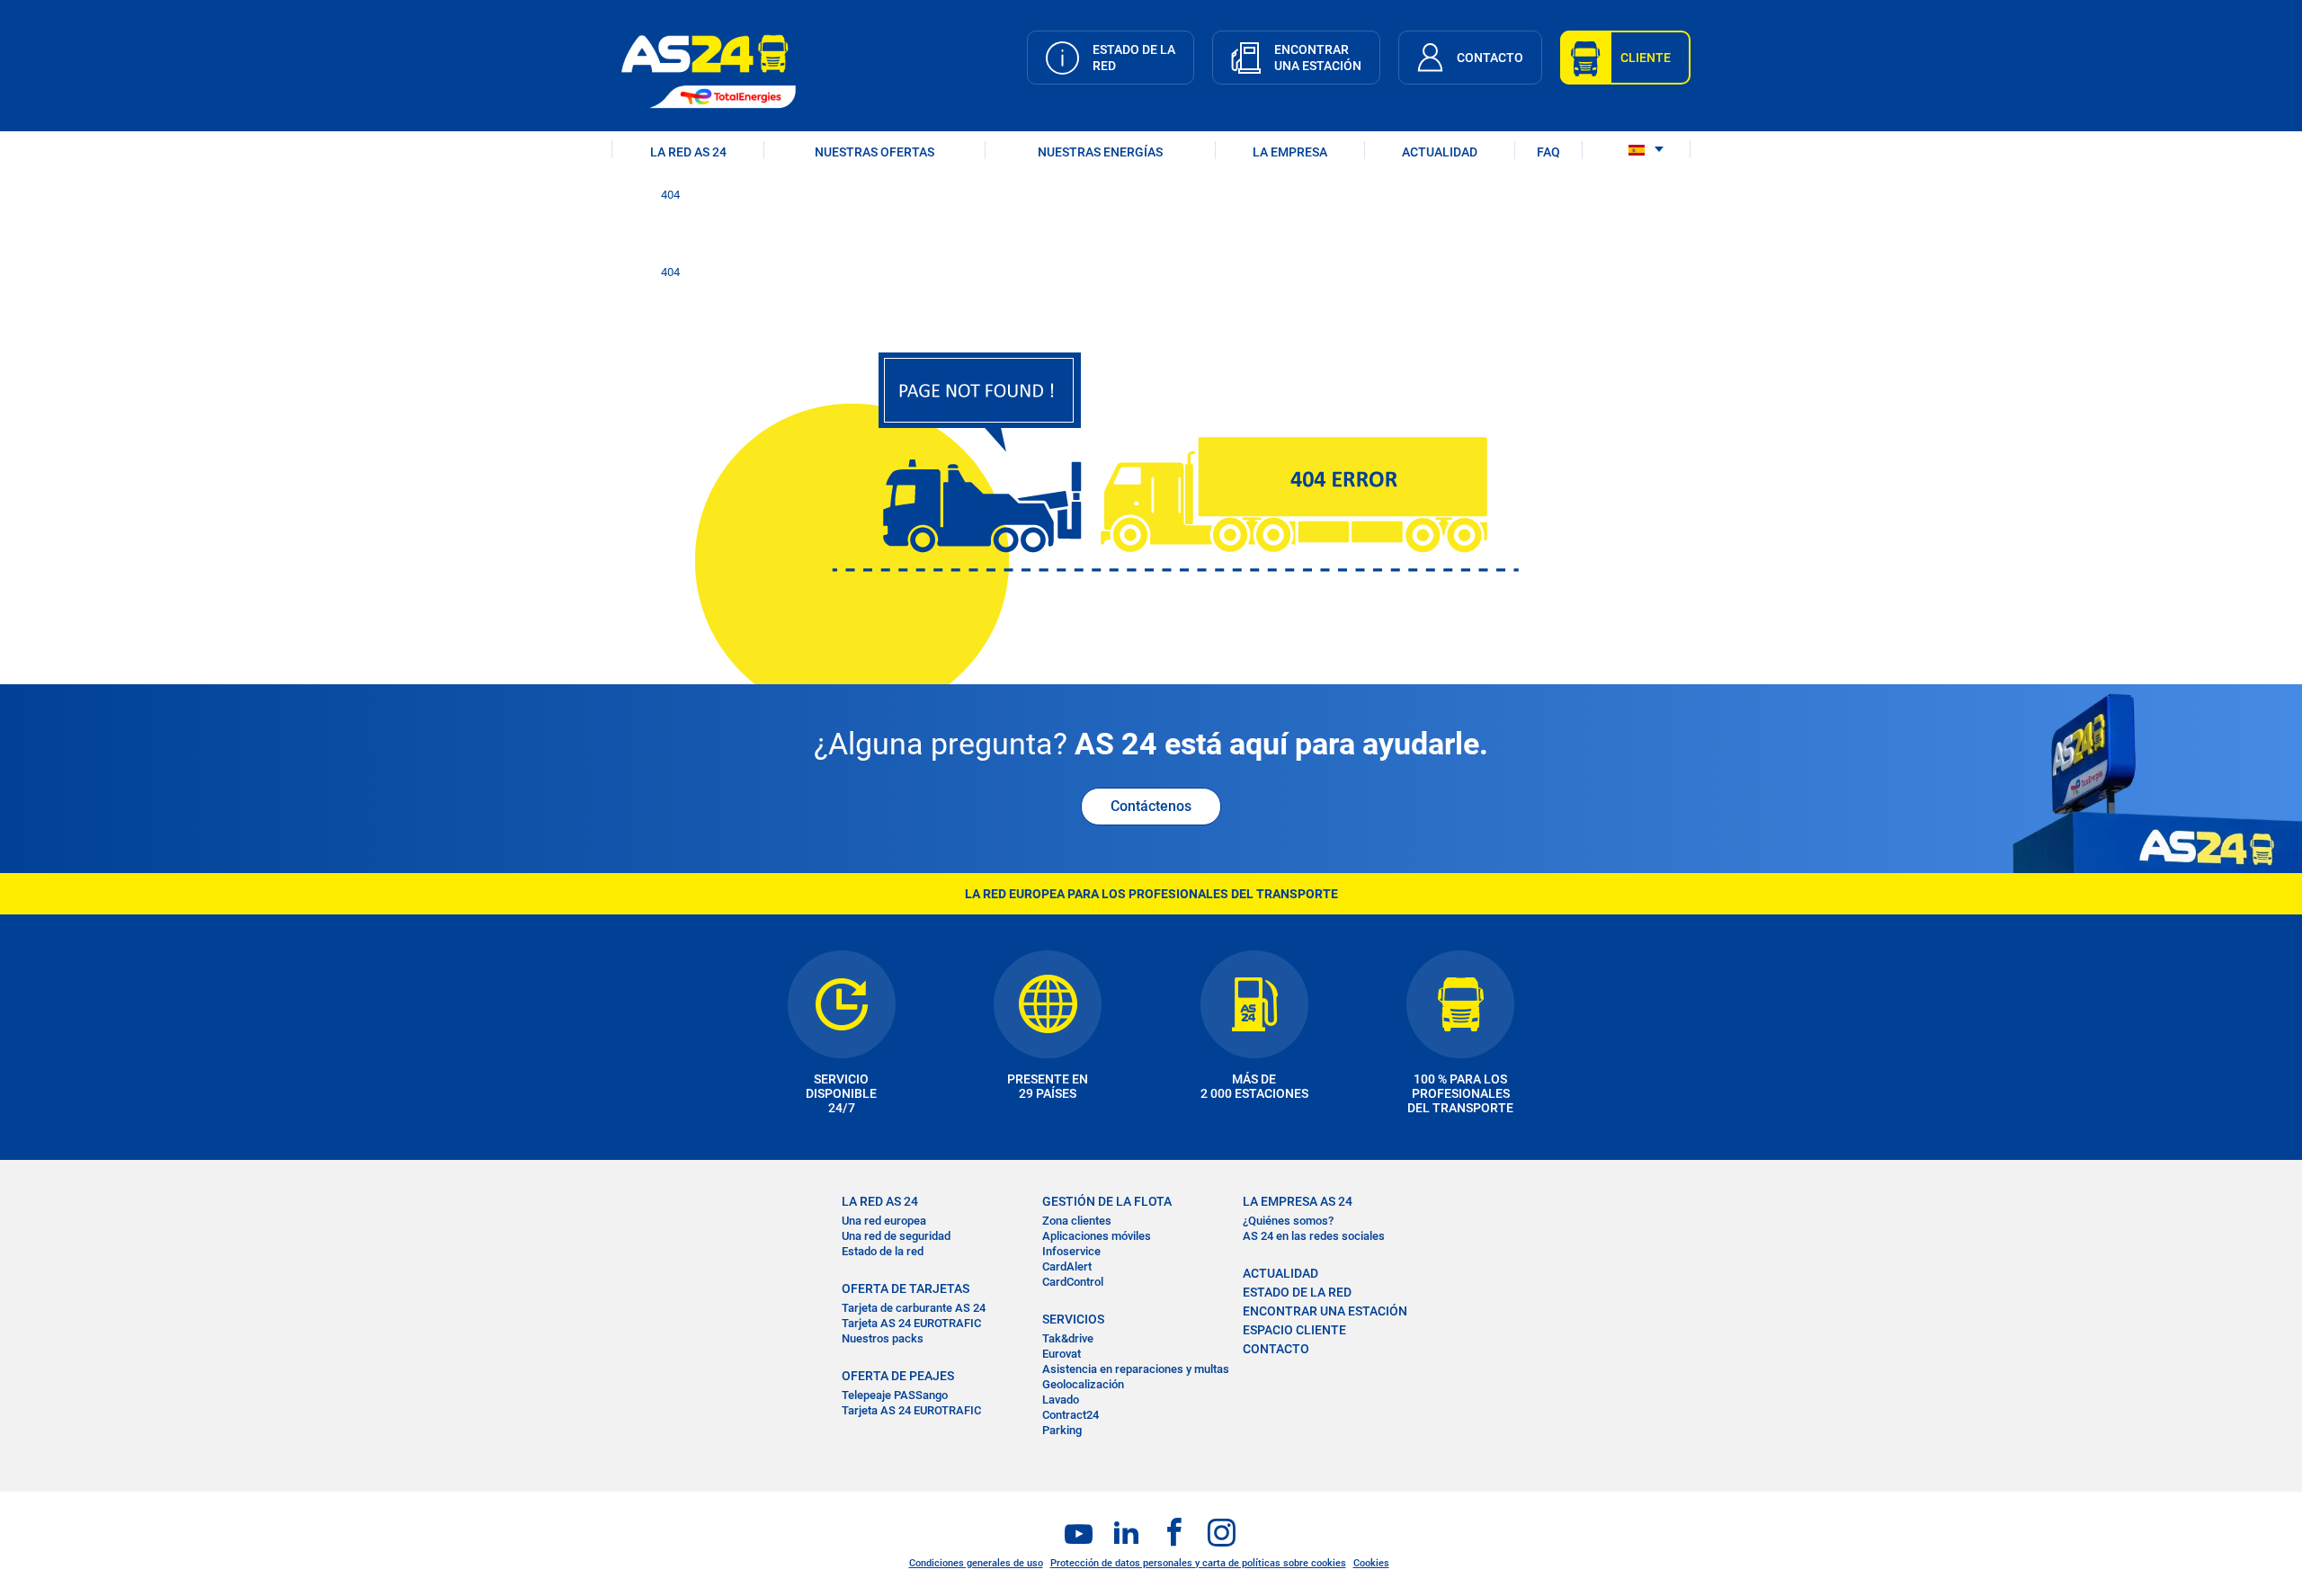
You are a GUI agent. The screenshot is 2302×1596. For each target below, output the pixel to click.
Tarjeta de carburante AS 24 (914, 1308)
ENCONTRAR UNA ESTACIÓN (1325, 1311)
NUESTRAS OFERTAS (874, 152)
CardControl (1073, 1282)
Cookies (1371, 1563)
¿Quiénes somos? (1288, 1221)
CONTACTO (1276, 1349)
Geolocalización (1083, 1384)
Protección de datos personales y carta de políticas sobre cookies (1198, 1563)
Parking (1062, 1430)
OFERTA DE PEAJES (898, 1376)
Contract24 (1071, 1415)
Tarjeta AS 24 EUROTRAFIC (911, 1323)
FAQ (1548, 152)
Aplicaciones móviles (1097, 1236)
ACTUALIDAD (1440, 152)
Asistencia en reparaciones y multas (1136, 1369)
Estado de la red (883, 1251)
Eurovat (1062, 1354)
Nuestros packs (883, 1338)
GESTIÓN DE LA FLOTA (1107, 1201)
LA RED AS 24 (688, 152)
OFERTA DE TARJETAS (906, 1288)
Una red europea (884, 1221)
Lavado (1061, 1400)
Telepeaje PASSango (895, 1395)
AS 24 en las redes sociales (1314, 1236)
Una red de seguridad (896, 1236)
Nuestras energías (1100, 152)
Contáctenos (1151, 806)
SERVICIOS (1073, 1319)
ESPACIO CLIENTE (1294, 1330)
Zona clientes (1077, 1221)
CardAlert (1067, 1266)
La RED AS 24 (880, 1201)
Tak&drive (1068, 1338)
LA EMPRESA (1290, 152)
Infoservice (1071, 1251)
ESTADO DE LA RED (1297, 1292)
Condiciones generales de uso (976, 1563)
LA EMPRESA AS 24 (1298, 1201)
